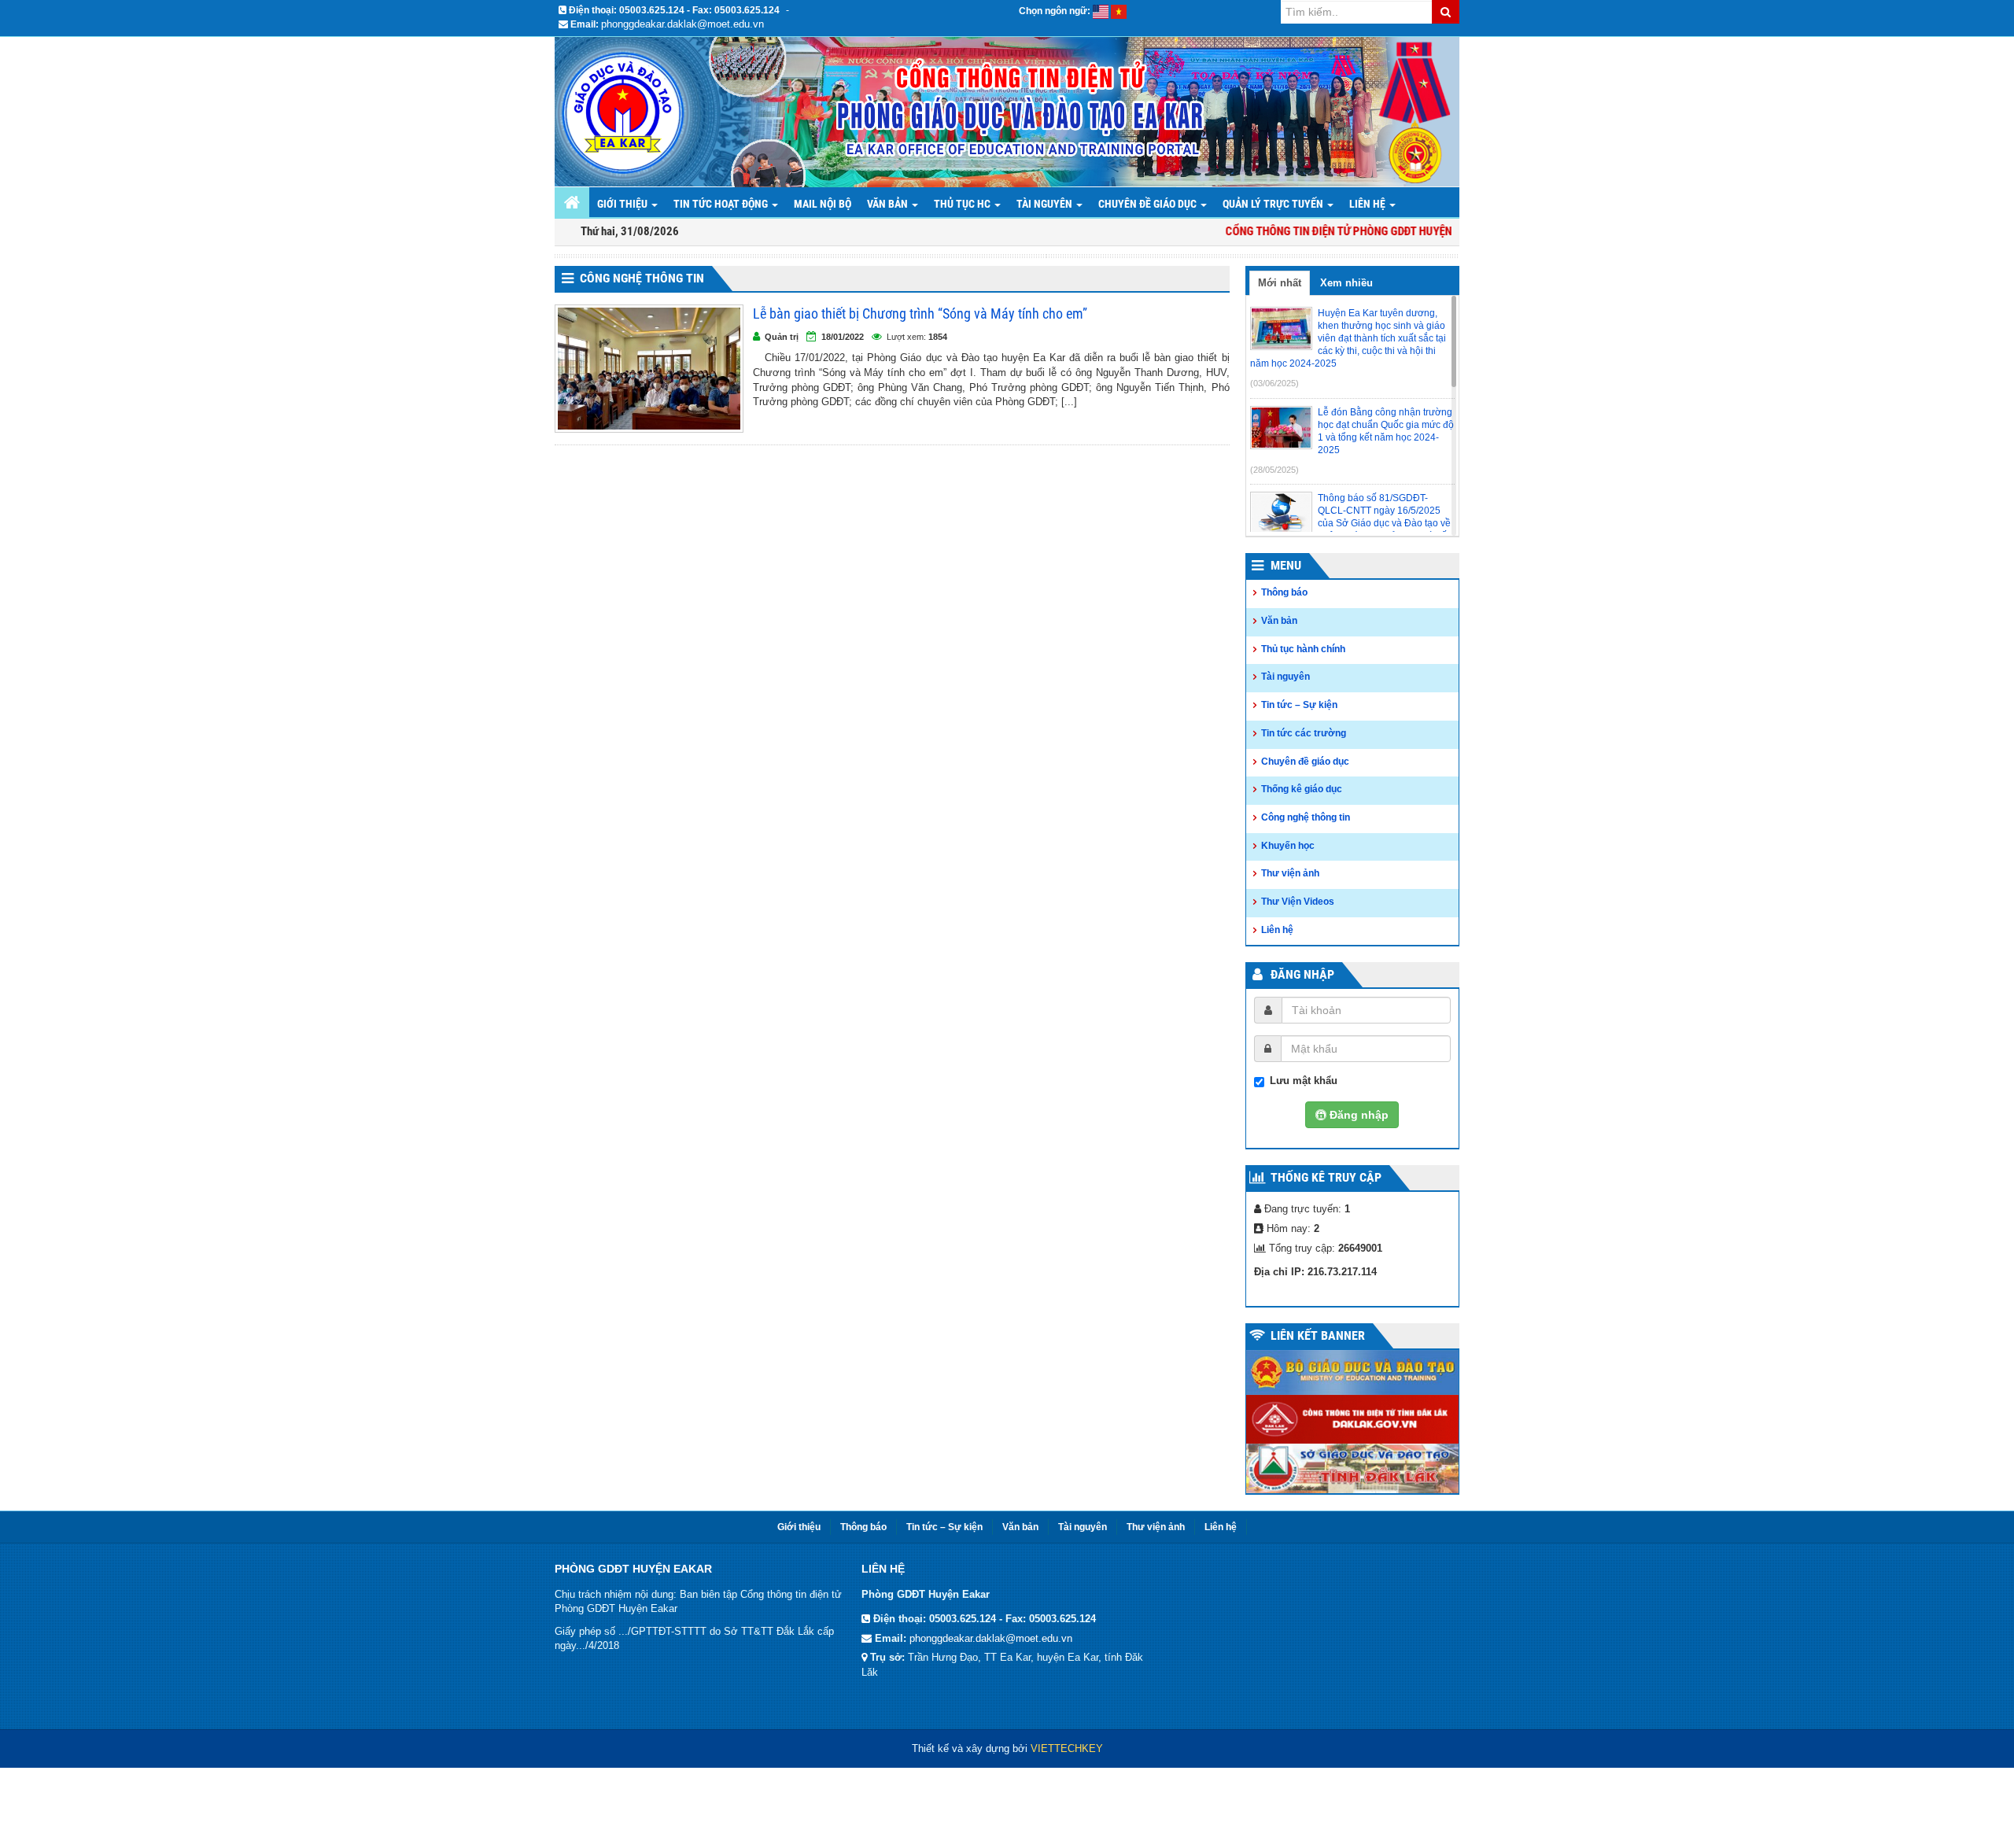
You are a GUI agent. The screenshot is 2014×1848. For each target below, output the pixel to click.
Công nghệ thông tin (642, 278)
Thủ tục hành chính (1303, 649)
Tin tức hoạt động (722, 204)
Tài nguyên (1046, 204)
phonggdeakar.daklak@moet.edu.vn (682, 24)
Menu (1286, 565)
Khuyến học (1288, 846)
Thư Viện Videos (1298, 902)
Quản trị (782, 337)
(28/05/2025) (1274, 470)
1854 (938, 337)
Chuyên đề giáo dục (1149, 204)
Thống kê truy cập (1326, 1177)
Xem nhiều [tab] (1346, 283)
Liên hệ (1277, 930)
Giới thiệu (623, 204)
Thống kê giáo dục (1302, 789)
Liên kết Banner (1318, 1335)
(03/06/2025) (1274, 383)
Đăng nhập (1302, 974)
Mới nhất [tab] (1280, 283)
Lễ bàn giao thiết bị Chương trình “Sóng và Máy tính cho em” (920, 314)
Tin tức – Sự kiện (1299, 705)
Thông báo (1284, 592)
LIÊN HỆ (1368, 204)
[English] (1101, 11)
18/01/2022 (843, 337)
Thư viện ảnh (1290, 873)
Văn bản (889, 204)
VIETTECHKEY (1067, 1748)
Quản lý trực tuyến (1274, 204)
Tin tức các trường (1304, 733)
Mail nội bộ (823, 204)
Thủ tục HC (963, 204)
